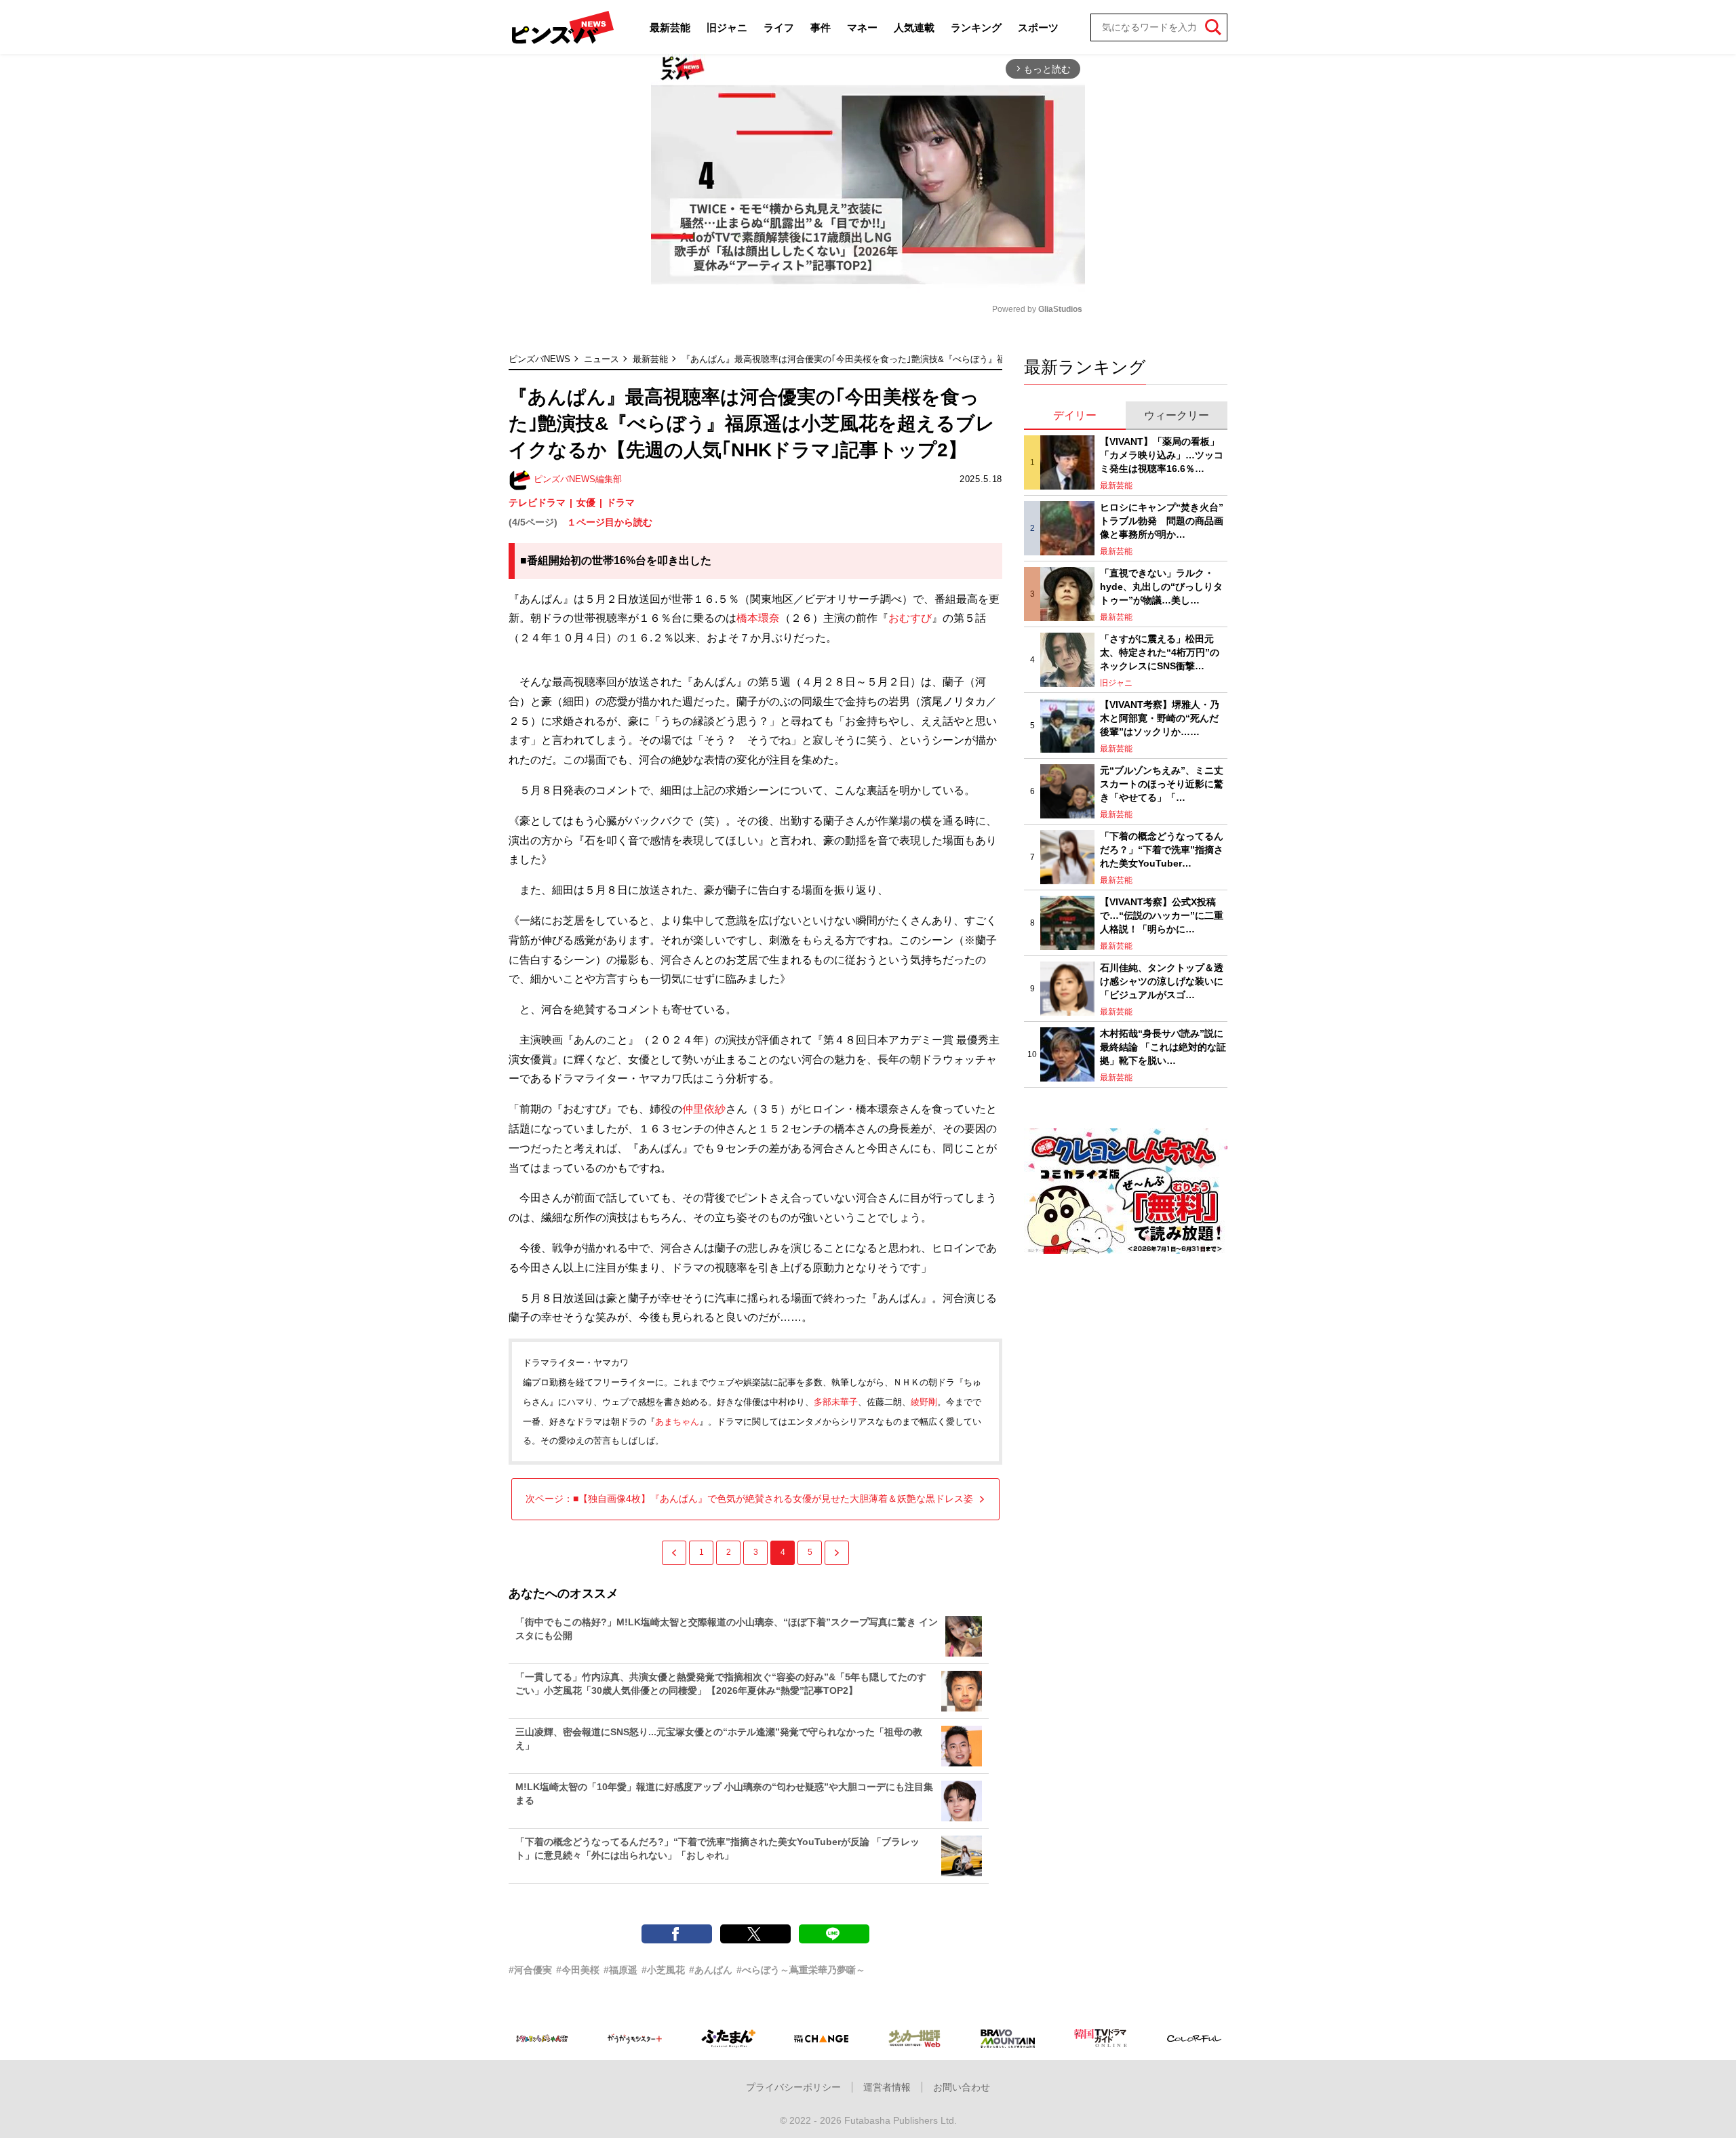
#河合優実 (530, 1970)
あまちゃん (677, 1422)
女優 (586, 502)
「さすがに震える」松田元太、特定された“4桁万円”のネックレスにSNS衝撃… (1160, 652)
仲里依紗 (704, 1109)
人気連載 (914, 27)
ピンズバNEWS (539, 359)
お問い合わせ (962, 2087)
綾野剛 (924, 1402)
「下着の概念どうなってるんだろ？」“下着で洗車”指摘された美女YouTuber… (1162, 849)
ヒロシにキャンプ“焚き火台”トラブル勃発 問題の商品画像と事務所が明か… (1162, 520)
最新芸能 (670, 27)
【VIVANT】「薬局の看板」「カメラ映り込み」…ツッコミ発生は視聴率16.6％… (1162, 455)
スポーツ (1038, 27)
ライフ (779, 27)
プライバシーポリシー (793, 2087)
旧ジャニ (727, 27)
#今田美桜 (578, 1970)
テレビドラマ (537, 502)
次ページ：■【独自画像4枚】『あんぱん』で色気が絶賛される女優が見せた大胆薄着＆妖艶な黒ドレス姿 (749, 1499)
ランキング (976, 27)
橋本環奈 (758, 618)
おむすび (910, 618)
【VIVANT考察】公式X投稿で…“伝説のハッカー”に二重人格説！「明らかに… (1162, 915)
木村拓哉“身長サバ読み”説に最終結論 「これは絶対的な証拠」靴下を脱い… (1163, 1047)
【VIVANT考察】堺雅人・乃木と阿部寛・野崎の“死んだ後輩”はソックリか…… (1160, 718)
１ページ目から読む (610, 522)
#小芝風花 (663, 1970)
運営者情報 (887, 2087)
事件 (821, 27)
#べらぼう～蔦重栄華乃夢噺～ (801, 1970)
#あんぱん (711, 1970)
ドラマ (620, 502)
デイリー (1075, 415)
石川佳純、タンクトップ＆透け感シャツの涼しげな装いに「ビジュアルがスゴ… (1162, 981)
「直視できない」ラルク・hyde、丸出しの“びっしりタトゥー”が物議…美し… (1161, 586)
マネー (862, 27)
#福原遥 (620, 1970)
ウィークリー (1177, 415)
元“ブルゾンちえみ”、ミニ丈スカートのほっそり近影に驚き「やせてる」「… (1162, 784)
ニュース (601, 359)
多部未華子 (836, 1402)
